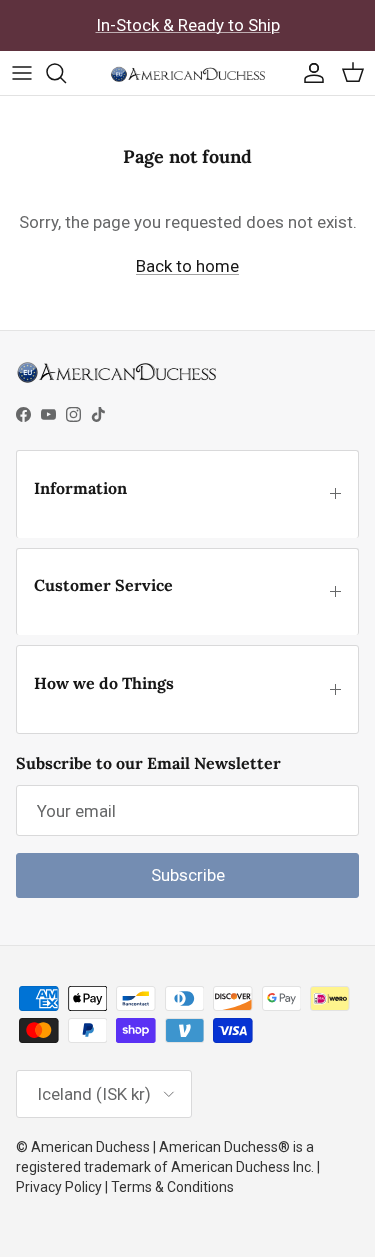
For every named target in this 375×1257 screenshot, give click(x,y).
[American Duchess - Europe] (187, 73)
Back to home (187, 266)
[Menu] (22, 73)
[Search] (66, 73)
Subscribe (188, 875)
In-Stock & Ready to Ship (188, 25)
